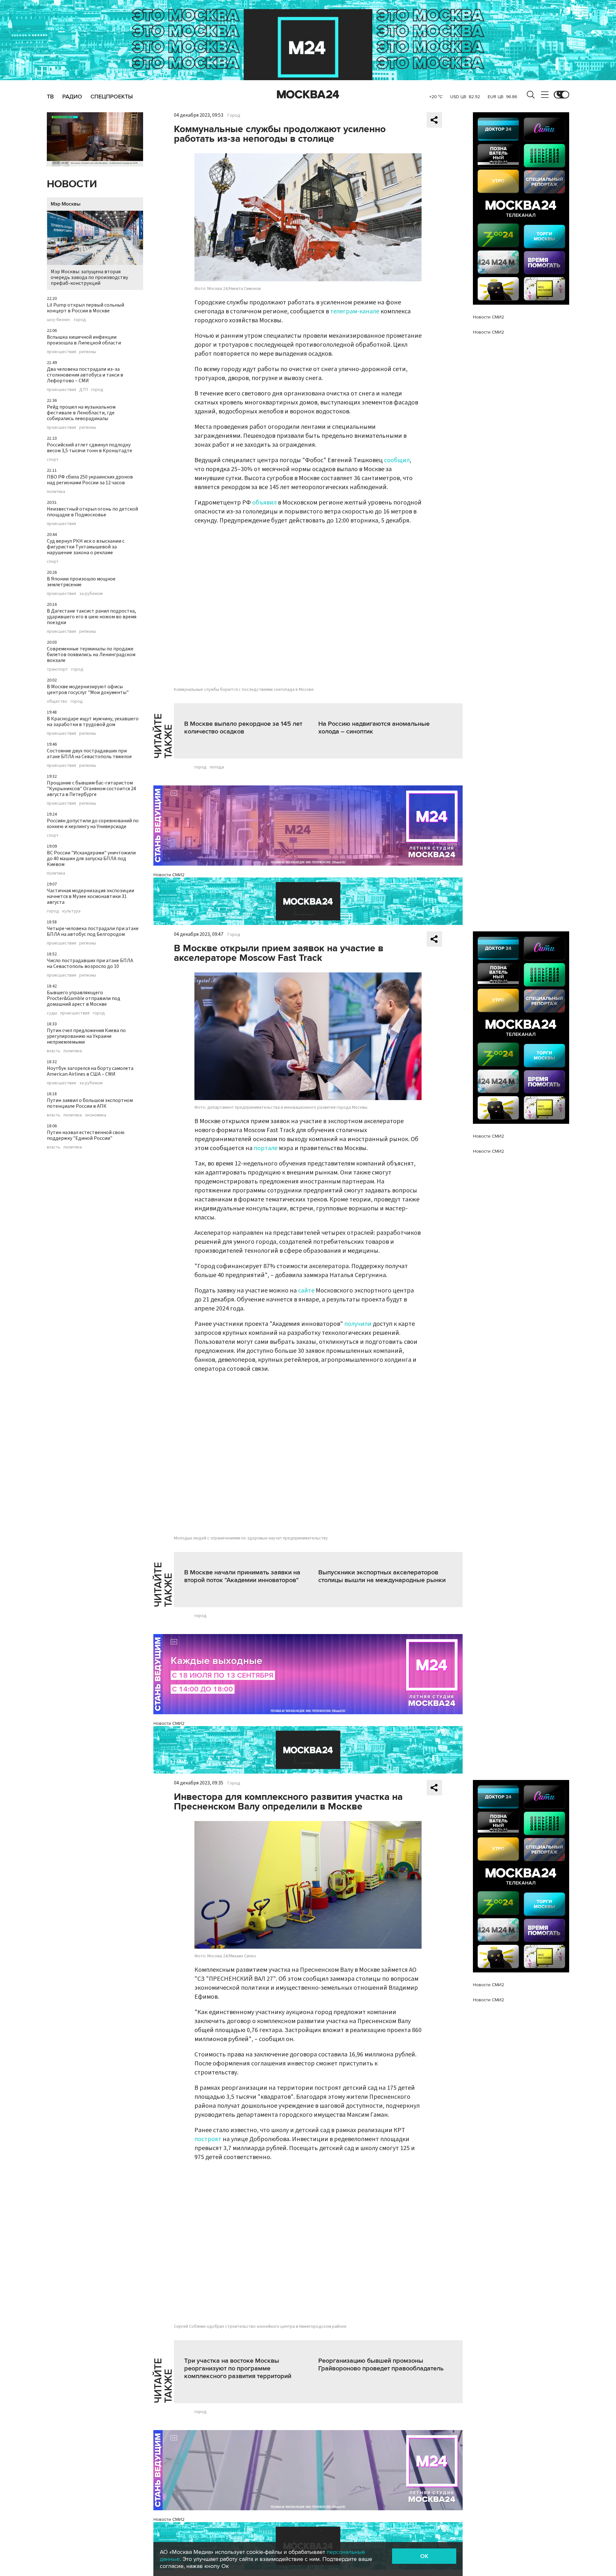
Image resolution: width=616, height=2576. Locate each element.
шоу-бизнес (59, 320)
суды (52, 1013)
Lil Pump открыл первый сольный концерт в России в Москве (86, 308)
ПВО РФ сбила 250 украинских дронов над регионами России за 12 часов (90, 480)
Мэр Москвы (66, 204)
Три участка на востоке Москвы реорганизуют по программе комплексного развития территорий (238, 2368)
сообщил (397, 460)
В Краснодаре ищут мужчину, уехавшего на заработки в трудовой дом (93, 722)
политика (56, 492)
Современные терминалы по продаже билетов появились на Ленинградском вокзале (91, 655)
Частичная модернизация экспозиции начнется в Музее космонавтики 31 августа (90, 896)
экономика (96, 1115)
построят (208, 2139)
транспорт (57, 669)
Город (234, 115)
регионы (88, 352)
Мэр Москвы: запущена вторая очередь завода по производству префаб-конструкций (89, 277)
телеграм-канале (355, 311)
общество (57, 701)
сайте (306, 1291)
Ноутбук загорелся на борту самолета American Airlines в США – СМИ (90, 1071)
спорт (53, 460)
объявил (264, 503)
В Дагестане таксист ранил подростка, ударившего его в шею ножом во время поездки (92, 617)
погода (217, 767)
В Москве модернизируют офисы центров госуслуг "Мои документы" (88, 690)
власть (54, 1051)
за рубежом (91, 594)
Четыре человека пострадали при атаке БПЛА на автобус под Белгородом (93, 931)
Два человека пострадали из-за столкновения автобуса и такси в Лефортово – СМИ (85, 375)
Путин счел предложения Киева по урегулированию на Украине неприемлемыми (86, 1036)
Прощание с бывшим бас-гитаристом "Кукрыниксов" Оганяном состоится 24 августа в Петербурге (91, 789)
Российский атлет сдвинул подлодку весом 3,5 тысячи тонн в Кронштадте (90, 448)
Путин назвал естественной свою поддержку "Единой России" (86, 1135)
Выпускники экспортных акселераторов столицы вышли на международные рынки (382, 1576)
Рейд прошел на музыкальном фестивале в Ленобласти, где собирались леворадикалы (81, 413)
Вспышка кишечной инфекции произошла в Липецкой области (84, 340)
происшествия (61, 352)
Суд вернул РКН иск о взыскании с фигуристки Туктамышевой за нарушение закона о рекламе (86, 547)
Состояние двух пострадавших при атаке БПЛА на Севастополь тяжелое (89, 754)
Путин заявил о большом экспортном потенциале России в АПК (90, 1103)
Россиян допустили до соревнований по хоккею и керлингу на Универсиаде (93, 824)
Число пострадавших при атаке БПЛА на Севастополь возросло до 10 (90, 963)
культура (71, 911)
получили (359, 1324)
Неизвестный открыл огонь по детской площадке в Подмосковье (92, 512)
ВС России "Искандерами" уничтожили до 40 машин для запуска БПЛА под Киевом (91, 859)
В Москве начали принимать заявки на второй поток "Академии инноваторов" (242, 1576)
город (80, 320)
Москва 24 (308, 95)
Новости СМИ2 (169, 875)
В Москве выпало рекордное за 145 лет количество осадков (243, 728)
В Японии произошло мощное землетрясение (81, 582)
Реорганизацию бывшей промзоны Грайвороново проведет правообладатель (381, 2365)
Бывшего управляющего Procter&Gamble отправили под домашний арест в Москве (84, 998)
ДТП (84, 390)
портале (266, 1148)
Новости (72, 184)
